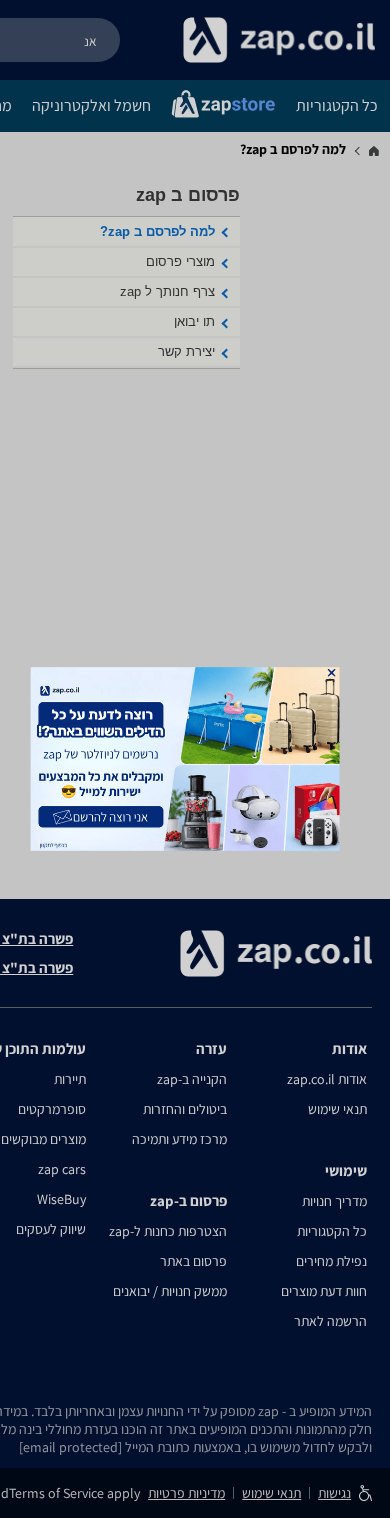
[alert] (195, 759)
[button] (332, 673)
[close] (332, 673)
